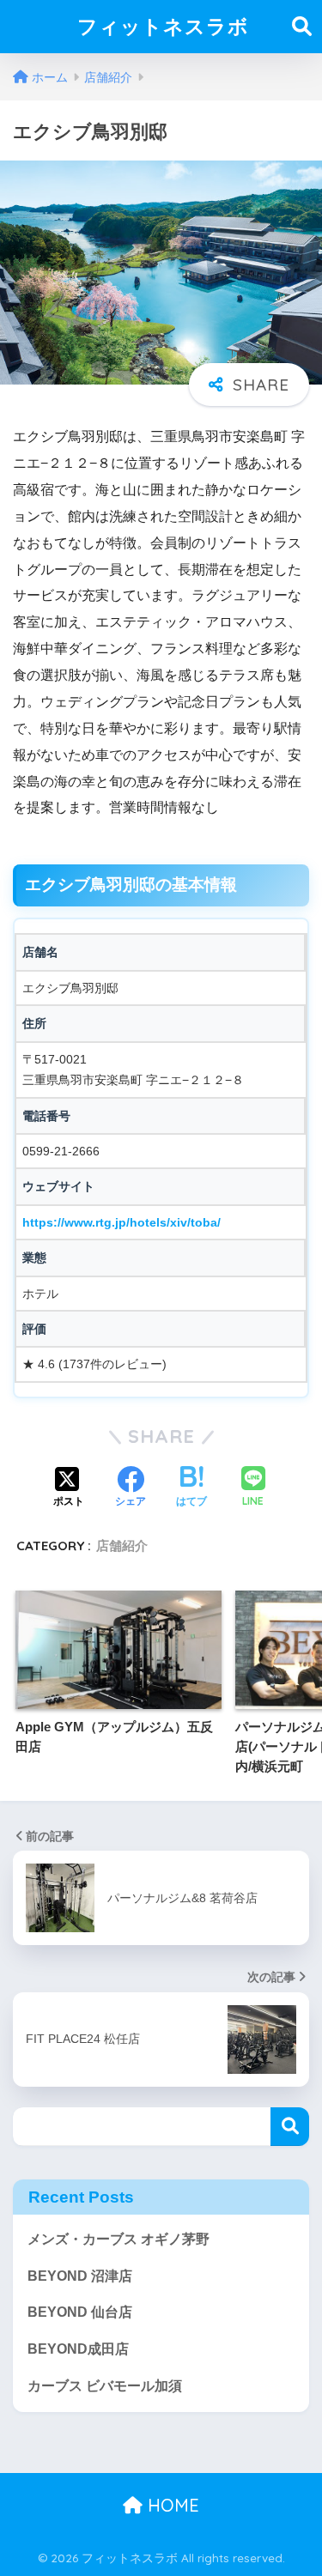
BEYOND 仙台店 (80, 2312)
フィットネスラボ (163, 26)
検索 (290, 2127)
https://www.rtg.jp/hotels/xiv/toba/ (122, 1222)
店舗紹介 (122, 1546)
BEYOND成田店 (78, 2349)
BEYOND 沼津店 (80, 2276)
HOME (171, 2505)
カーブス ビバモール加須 (105, 2386)
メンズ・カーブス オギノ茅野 (118, 2239)
